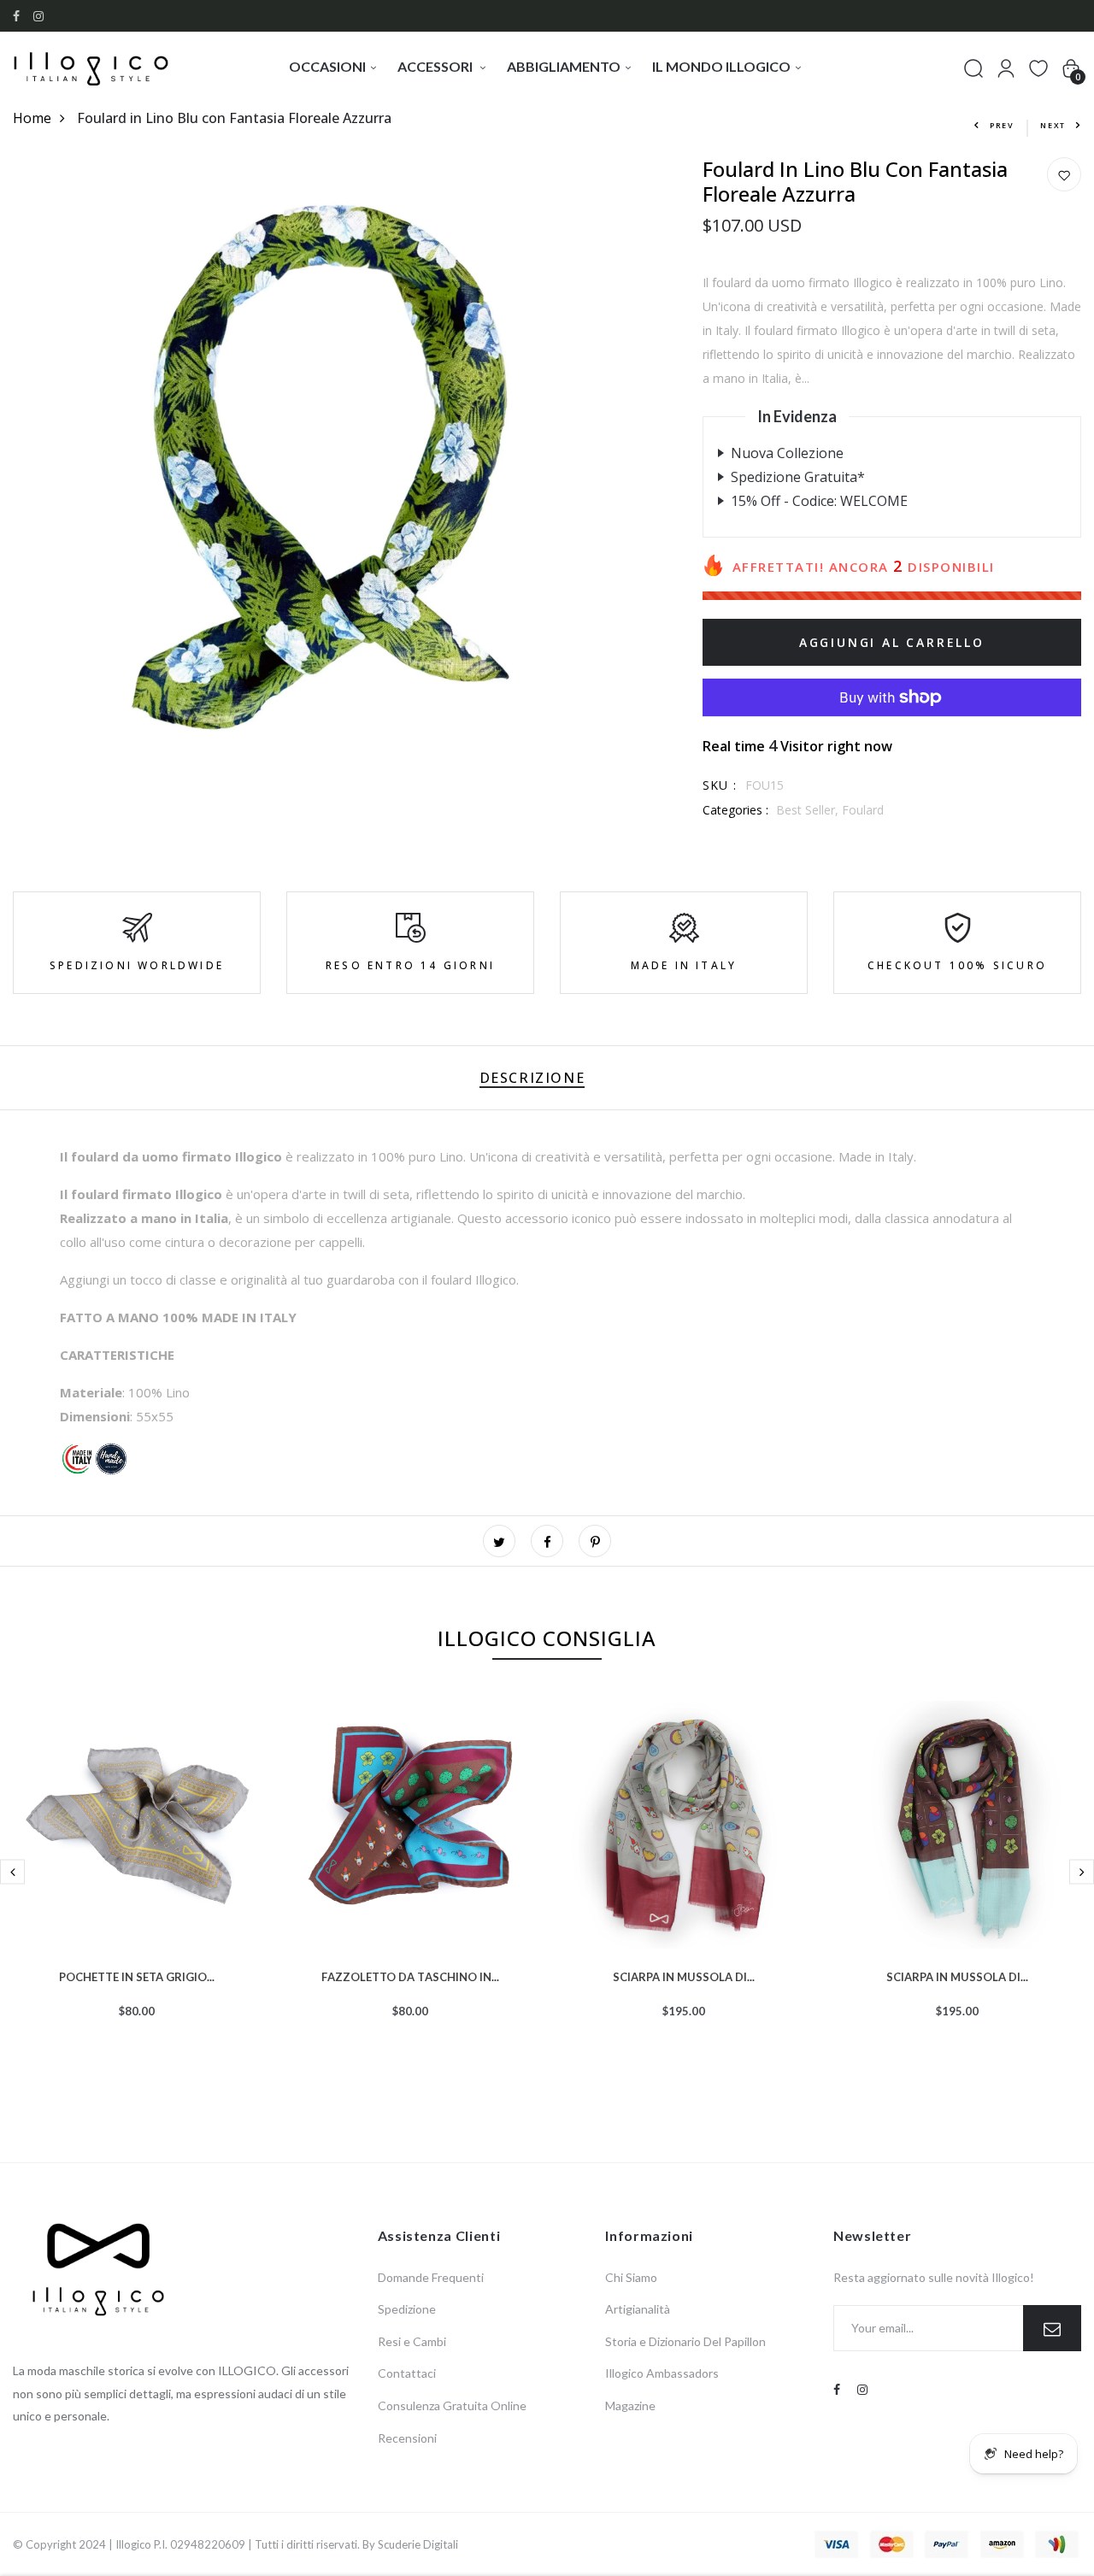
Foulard (863, 810)
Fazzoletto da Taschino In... (410, 1975)
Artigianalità (638, 2309)
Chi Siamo (631, 2277)
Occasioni (327, 66)
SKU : (720, 785)
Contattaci (407, 2373)
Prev (1002, 125)
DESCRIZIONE (532, 1078)
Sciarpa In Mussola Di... (684, 1975)
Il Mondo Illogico (721, 66)
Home (32, 118)
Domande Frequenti (431, 2277)
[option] (137, 1887)
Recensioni (407, 2438)
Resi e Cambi (412, 2341)
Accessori (436, 66)
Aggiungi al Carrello (892, 642)
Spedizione (407, 2309)
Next (1053, 125)
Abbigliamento (564, 66)
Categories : (735, 810)
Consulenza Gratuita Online (452, 2405)
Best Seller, (809, 810)
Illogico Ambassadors (662, 2373)
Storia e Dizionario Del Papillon (685, 2341)
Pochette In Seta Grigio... (137, 1975)
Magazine (630, 2405)
